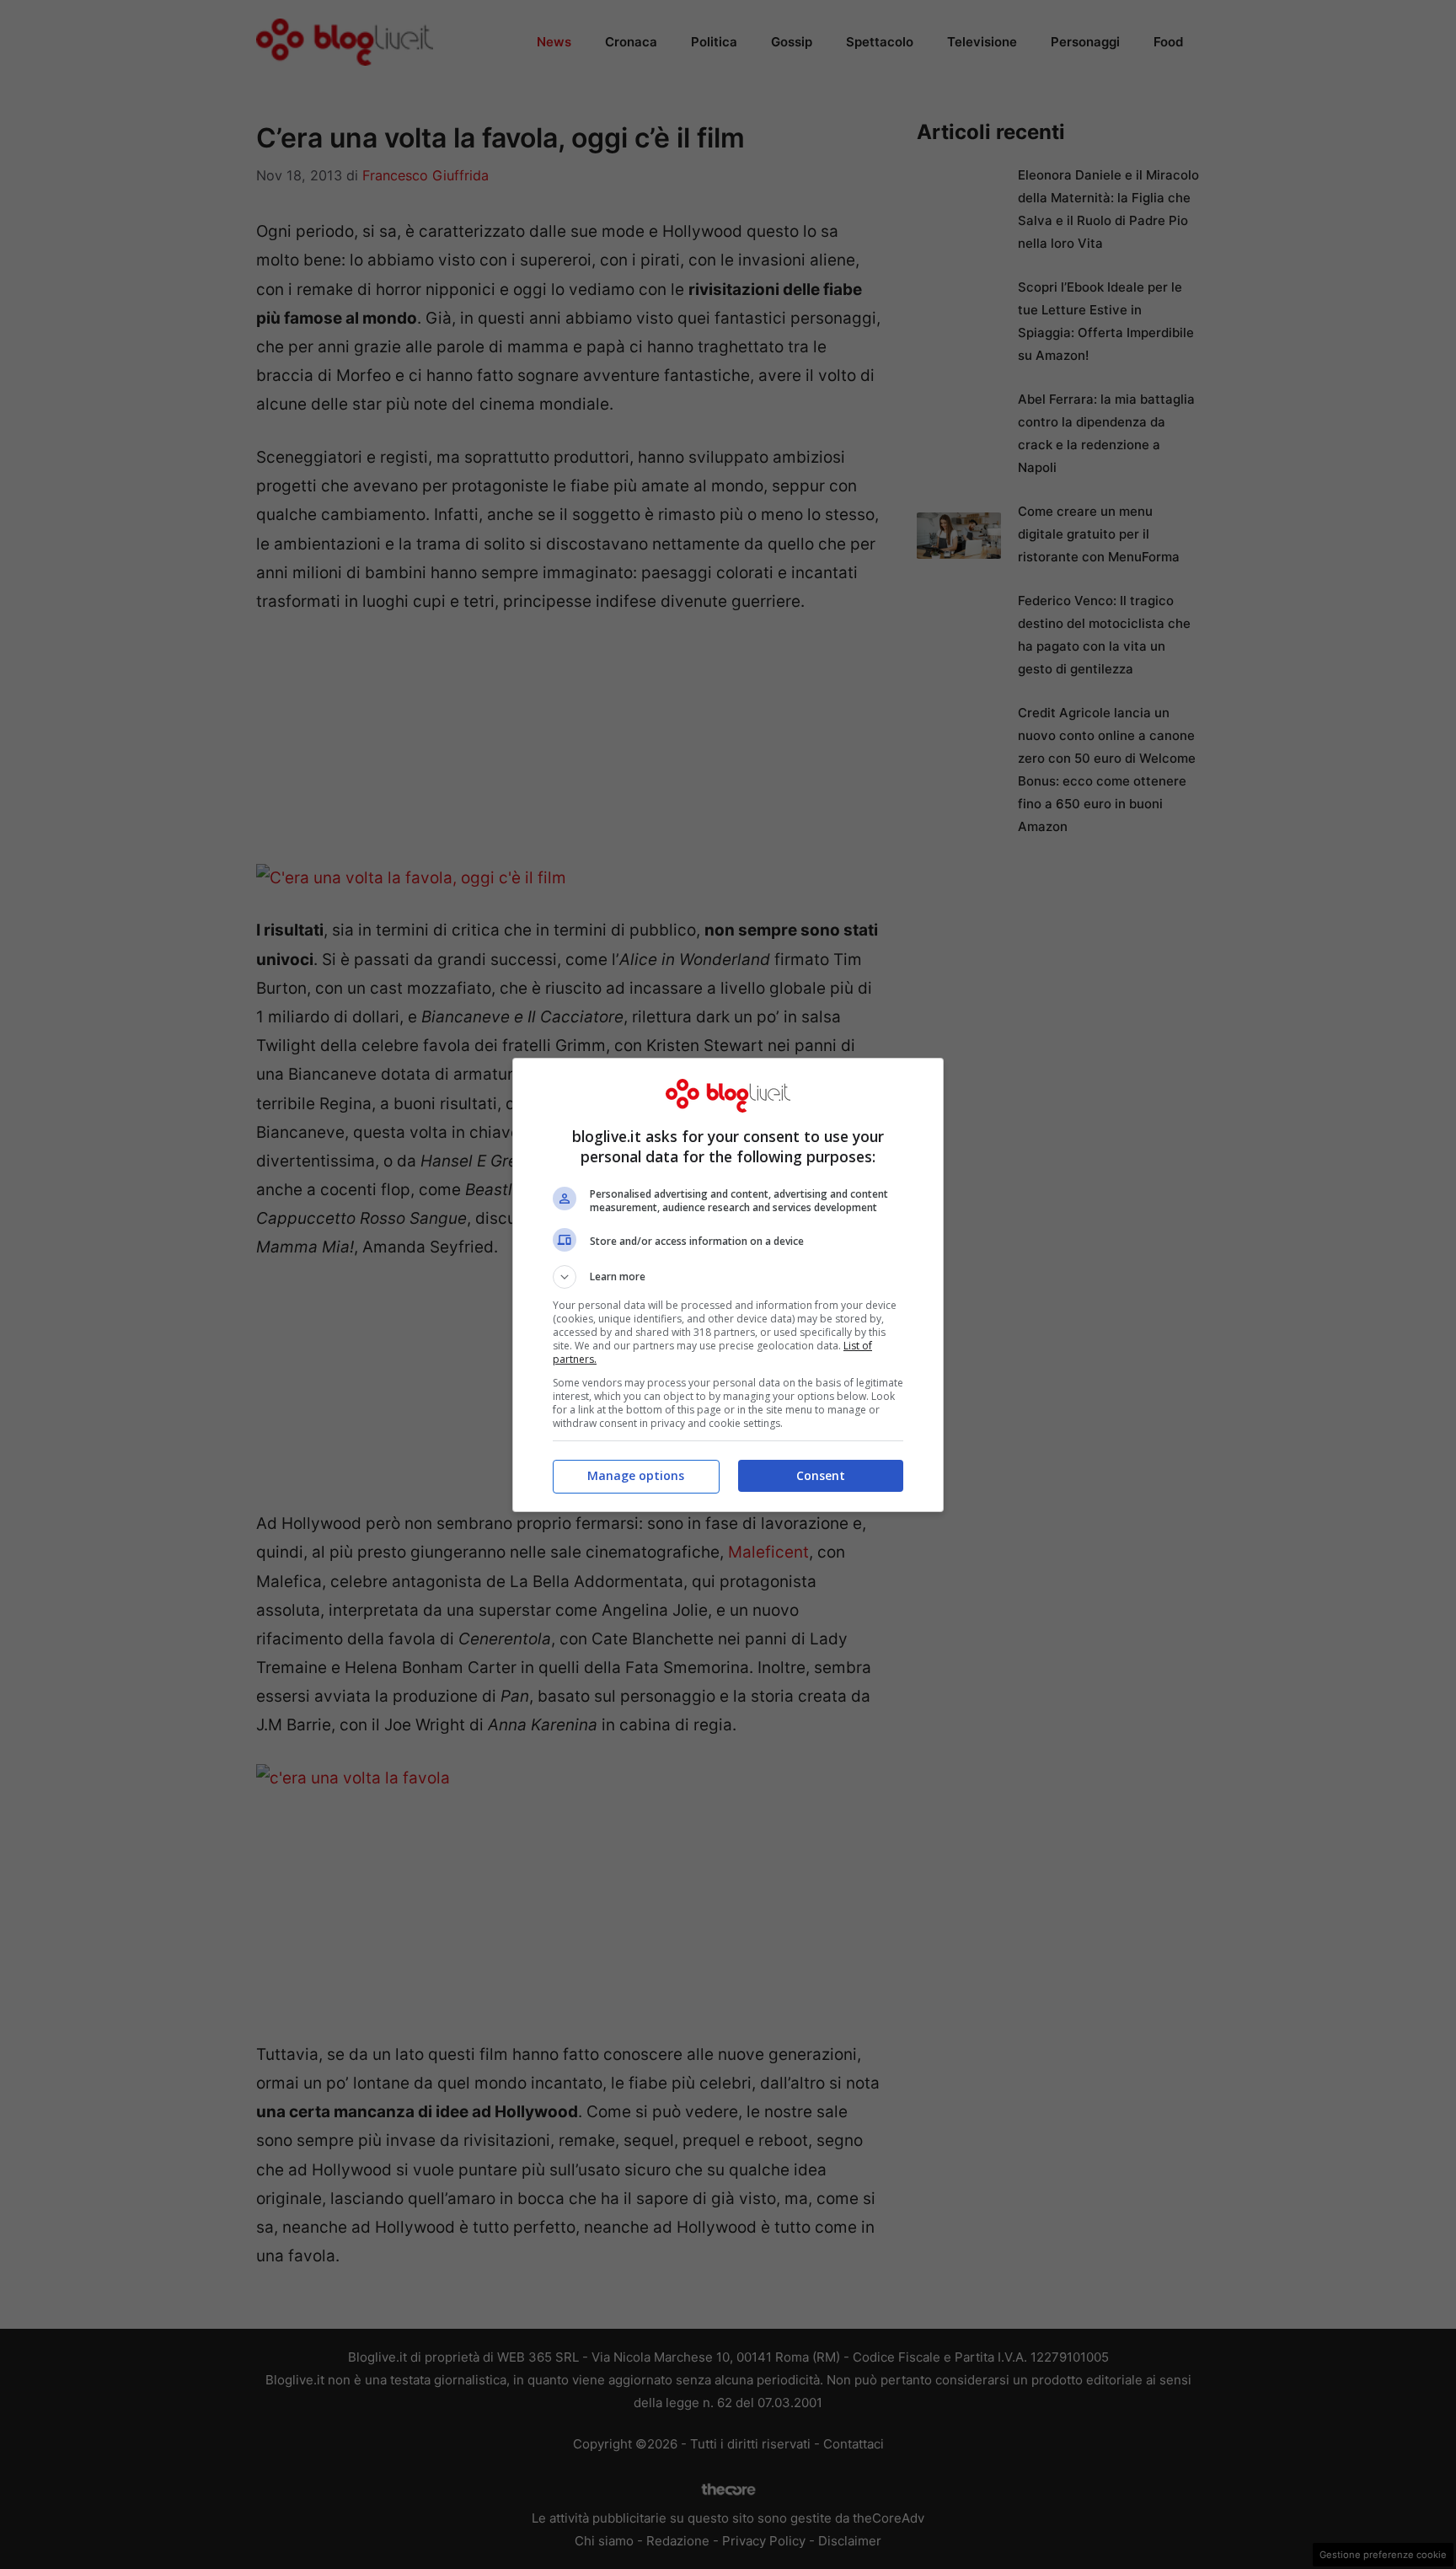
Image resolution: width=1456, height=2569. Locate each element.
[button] (728, 1277)
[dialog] (728, 1285)
